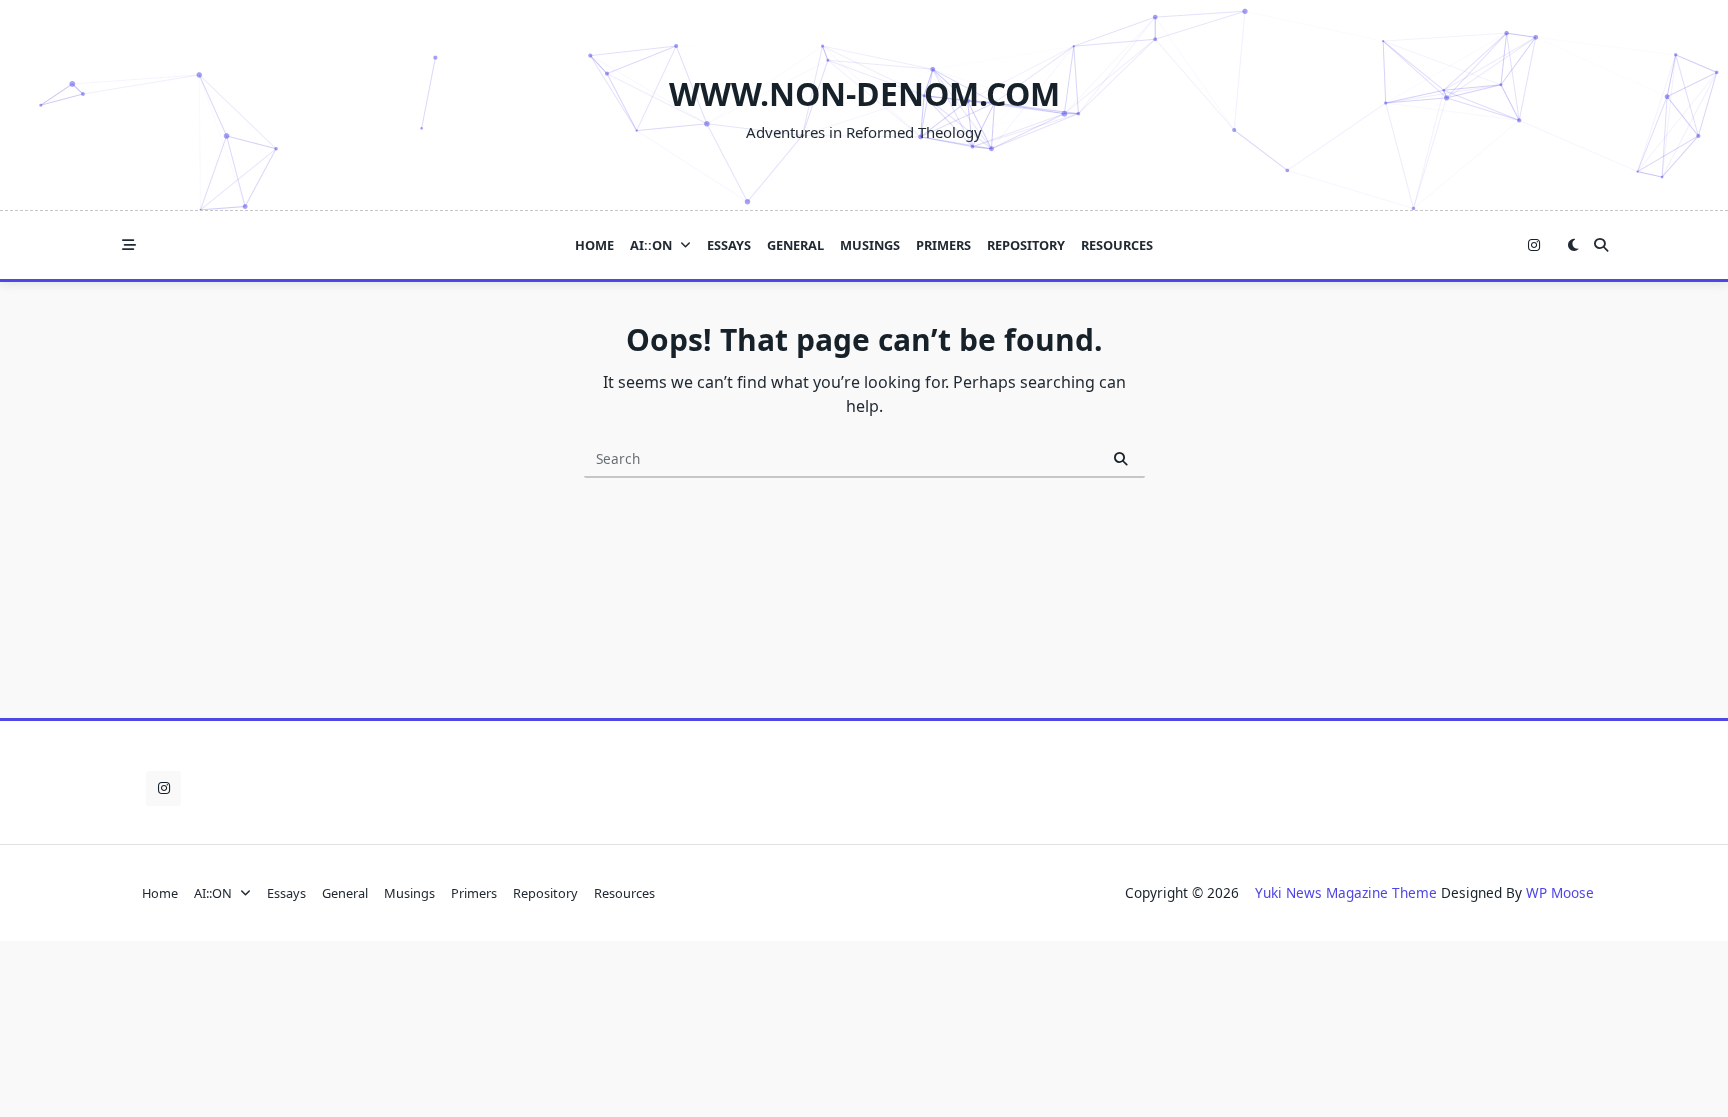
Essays (729, 245)
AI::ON (651, 245)
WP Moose (1560, 892)
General (795, 245)
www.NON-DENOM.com (864, 93)
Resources (1117, 245)
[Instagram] (1534, 245)
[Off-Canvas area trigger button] (129, 245)
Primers (943, 245)
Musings (870, 245)
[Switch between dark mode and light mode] (1573, 245)
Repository (1026, 245)
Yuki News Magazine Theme (1346, 892)
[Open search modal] (1601, 245)
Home (594, 245)
